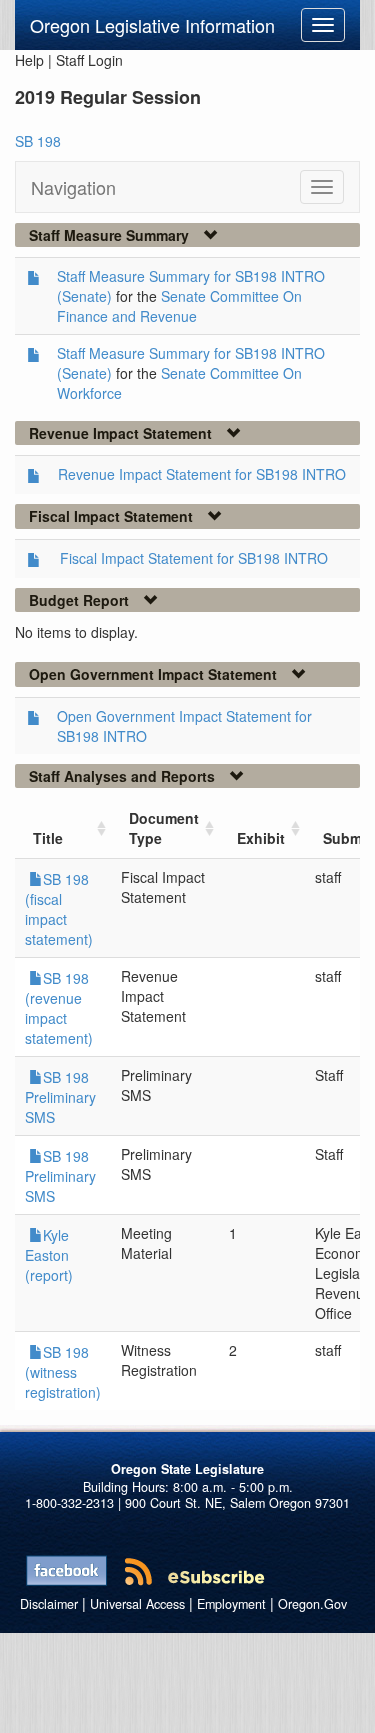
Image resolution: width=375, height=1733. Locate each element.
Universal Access (137, 1604)
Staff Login (89, 60)
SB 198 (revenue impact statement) (59, 1008)
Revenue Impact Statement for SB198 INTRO (202, 474)
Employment (231, 1604)
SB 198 (38, 141)
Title (48, 838)
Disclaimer (49, 1604)
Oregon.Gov (312, 1604)
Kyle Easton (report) (49, 1255)
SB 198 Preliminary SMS (60, 1097)
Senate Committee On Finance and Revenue (179, 306)
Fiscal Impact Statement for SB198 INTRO (194, 558)
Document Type (164, 828)
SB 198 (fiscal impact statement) (59, 909)
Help (29, 60)
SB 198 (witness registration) (63, 1372)
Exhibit (261, 838)
